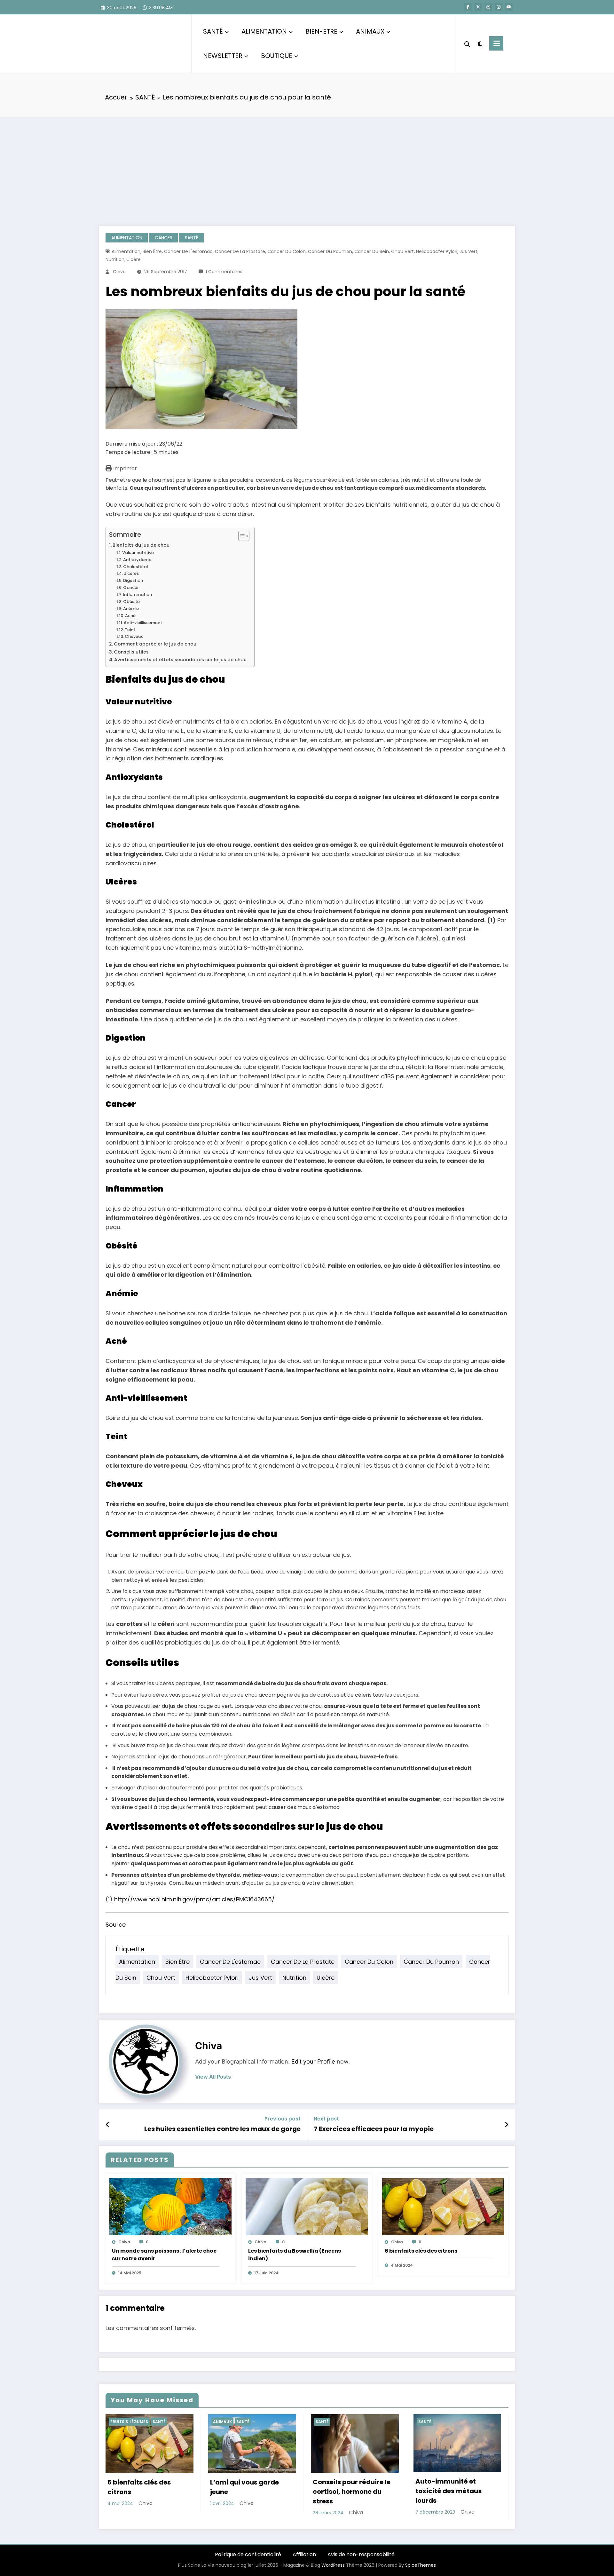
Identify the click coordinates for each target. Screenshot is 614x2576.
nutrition (115, 259)
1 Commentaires (224, 272)
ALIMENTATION (264, 31)
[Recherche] (467, 44)
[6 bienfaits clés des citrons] (443, 2206)
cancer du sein (372, 251)
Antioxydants (137, 560)
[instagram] (499, 7)
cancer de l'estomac (188, 251)
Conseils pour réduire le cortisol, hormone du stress (352, 2492)
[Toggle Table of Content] (241, 536)
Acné (130, 616)
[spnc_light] (480, 43)
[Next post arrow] (507, 2125)
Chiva (119, 272)
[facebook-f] (468, 7)
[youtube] (509, 7)
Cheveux (134, 636)
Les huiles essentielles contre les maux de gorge (222, 2129)
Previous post (283, 2119)
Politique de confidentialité (248, 2554)
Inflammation (138, 594)
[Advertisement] (307, 165)
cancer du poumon (330, 251)
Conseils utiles (132, 652)
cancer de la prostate (240, 251)
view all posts (213, 2077)
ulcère (134, 259)
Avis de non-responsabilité (361, 2554)
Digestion (133, 580)
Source (116, 1925)
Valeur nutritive (138, 553)
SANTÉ (213, 31)
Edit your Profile (313, 2061)
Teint (130, 630)
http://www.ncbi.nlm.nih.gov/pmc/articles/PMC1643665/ (194, 1899)
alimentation (126, 251)
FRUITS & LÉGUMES (129, 2422)
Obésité (131, 602)
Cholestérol (135, 567)
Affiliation (304, 2554)
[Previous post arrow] (108, 2125)
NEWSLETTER (223, 56)
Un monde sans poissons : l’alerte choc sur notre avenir (164, 2255)
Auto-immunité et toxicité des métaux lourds (449, 2491)
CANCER (164, 238)
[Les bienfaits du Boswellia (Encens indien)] (307, 2206)
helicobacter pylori (437, 251)
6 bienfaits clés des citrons (421, 2251)
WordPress (333, 2565)
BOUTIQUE (277, 56)
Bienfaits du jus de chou (142, 545)
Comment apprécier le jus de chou (156, 644)
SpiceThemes (421, 2565)
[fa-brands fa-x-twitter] (478, 7)
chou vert (402, 251)
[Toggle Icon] (496, 43)
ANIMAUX (370, 31)
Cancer (131, 587)
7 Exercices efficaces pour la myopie (374, 2129)
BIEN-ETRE (321, 31)
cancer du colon (287, 251)
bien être (152, 251)
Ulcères (131, 573)
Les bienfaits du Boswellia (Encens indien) (295, 2255)
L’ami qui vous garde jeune (244, 2487)
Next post (326, 2119)
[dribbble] (488, 7)
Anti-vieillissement (143, 623)
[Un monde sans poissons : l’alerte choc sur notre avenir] (170, 2206)
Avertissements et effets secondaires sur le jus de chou (181, 660)
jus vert (468, 251)
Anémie (131, 609)
